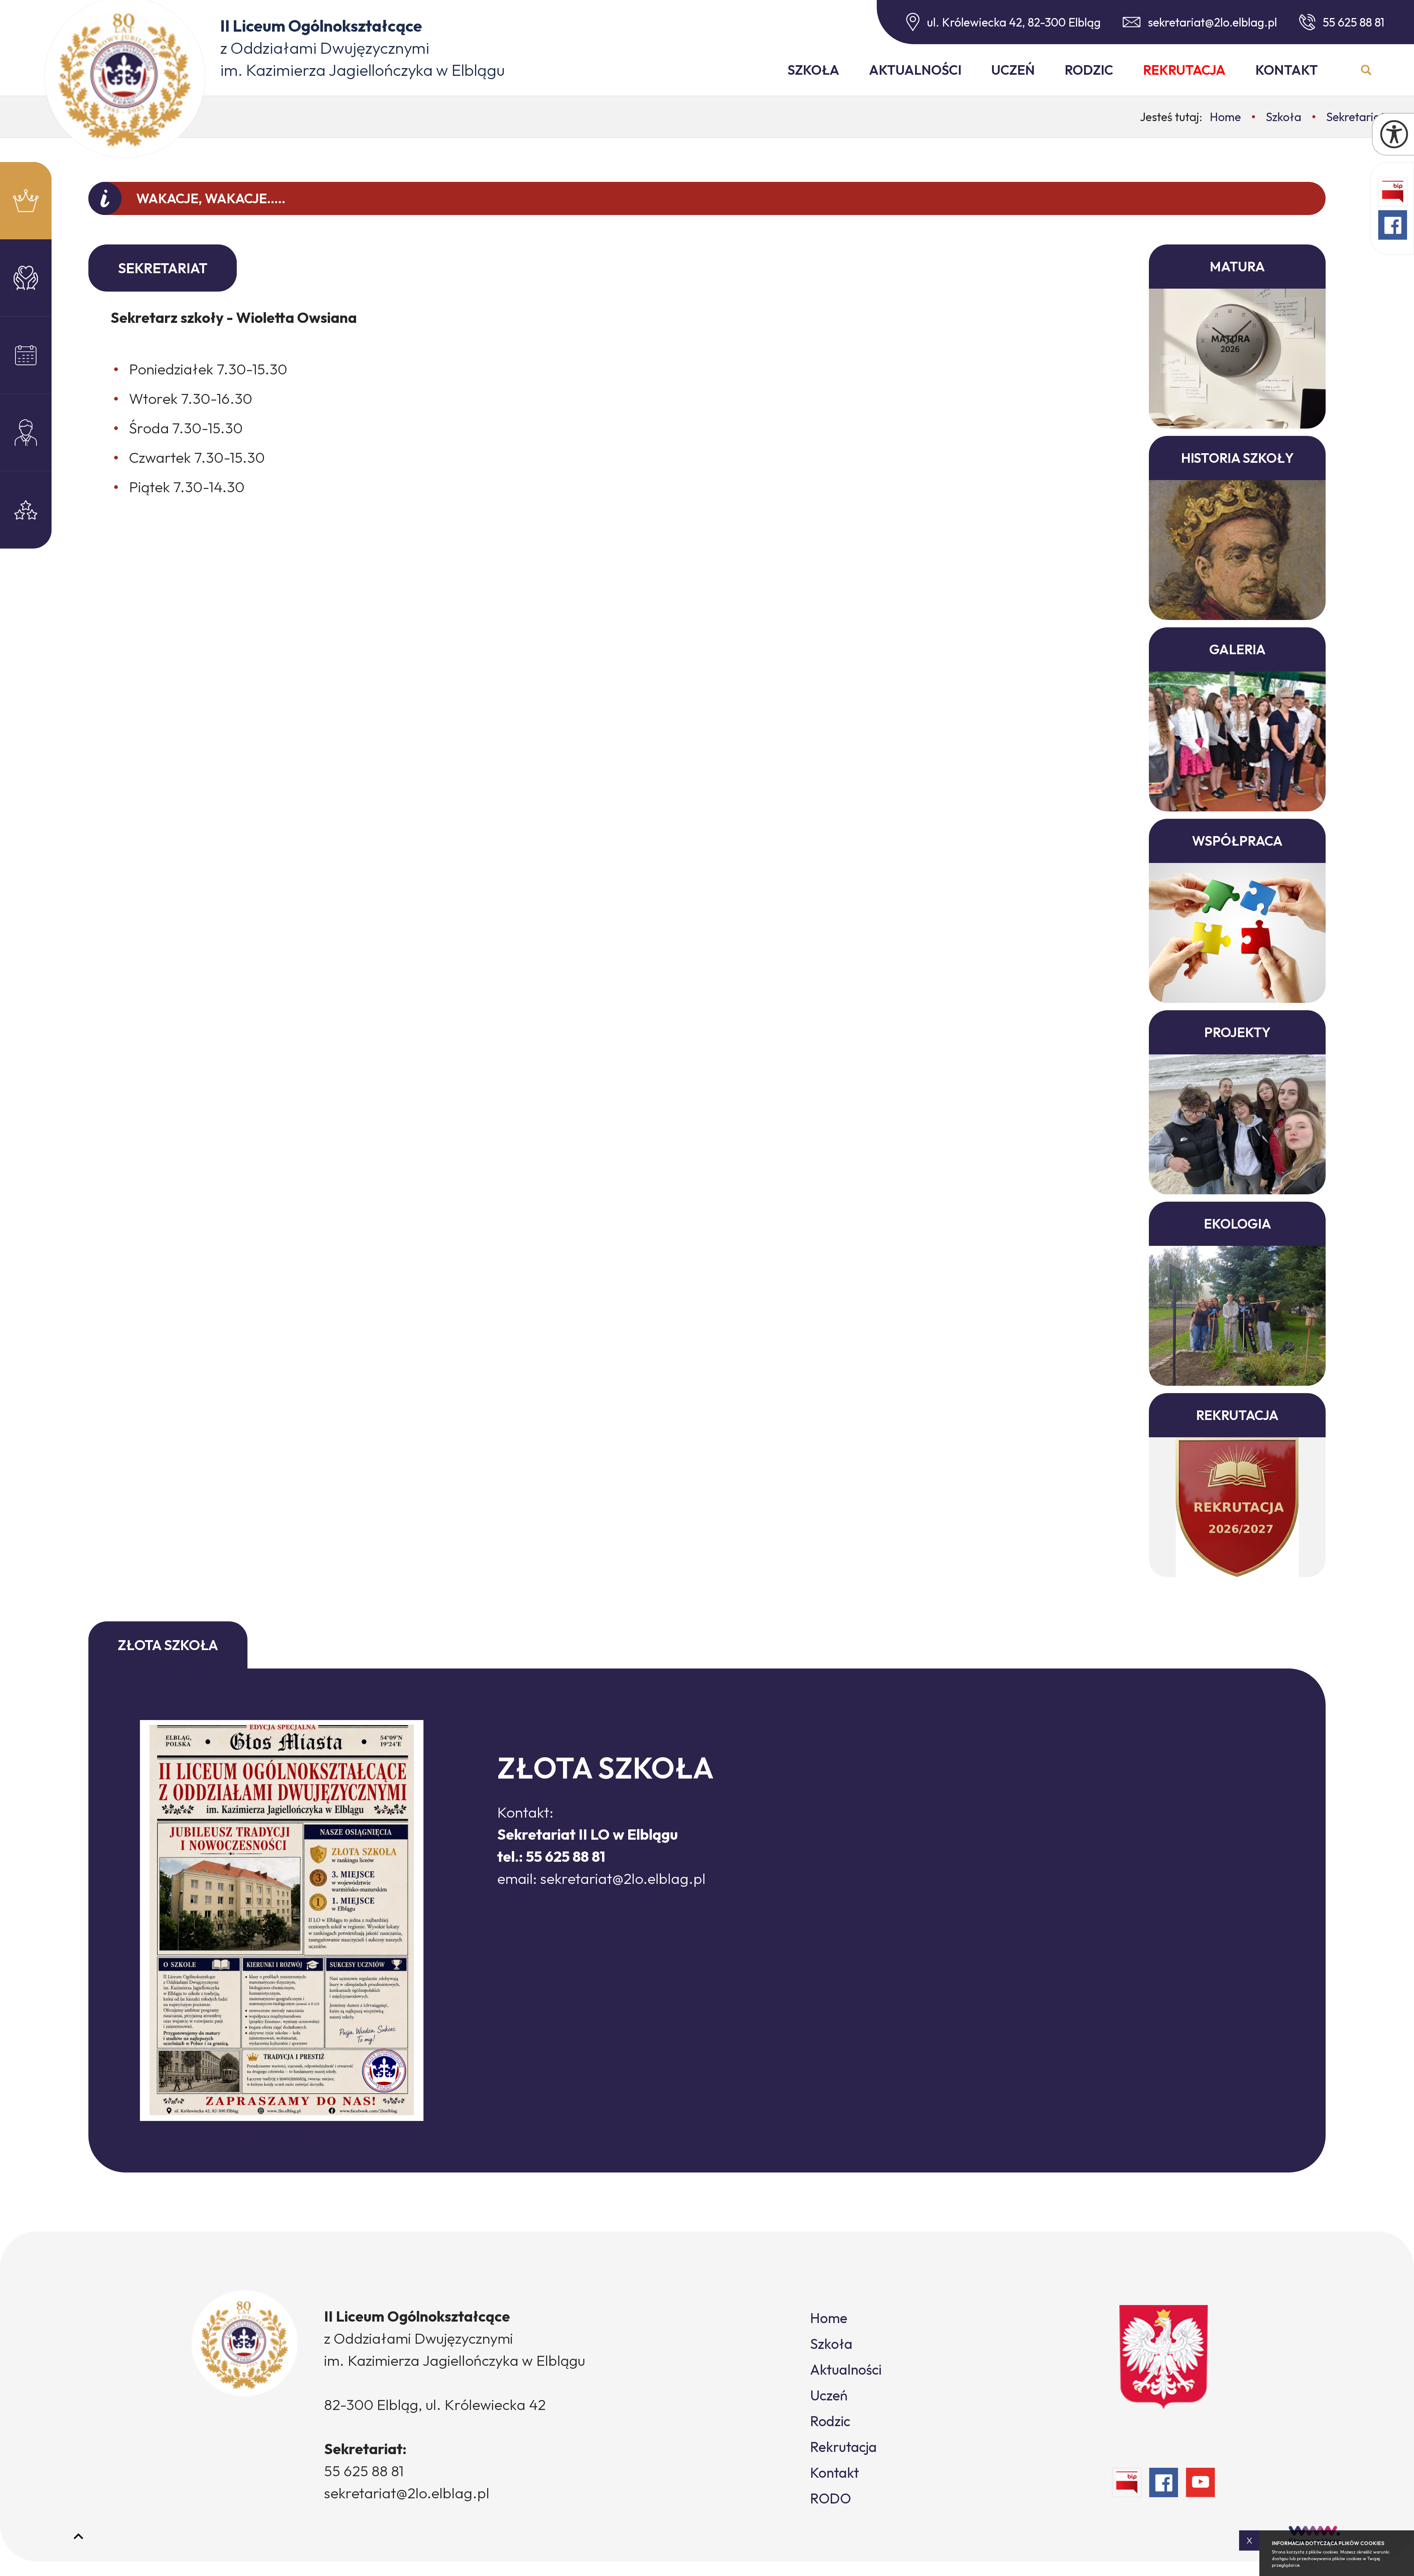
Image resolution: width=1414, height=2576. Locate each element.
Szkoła (813, 70)
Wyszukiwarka (1366, 70)
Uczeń (1013, 70)
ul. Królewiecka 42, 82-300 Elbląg (1014, 22)
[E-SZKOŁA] (26, 355)
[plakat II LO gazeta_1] (282, 1920)
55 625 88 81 (1354, 22)
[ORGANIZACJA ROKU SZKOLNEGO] (26, 433)
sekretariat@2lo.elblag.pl (1212, 22)
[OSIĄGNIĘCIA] (26, 510)
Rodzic (1089, 70)
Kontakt (1287, 70)
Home (829, 2318)
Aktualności (915, 70)
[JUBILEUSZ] (26, 201)
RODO (831, 2498)
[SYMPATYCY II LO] (26, 278)
